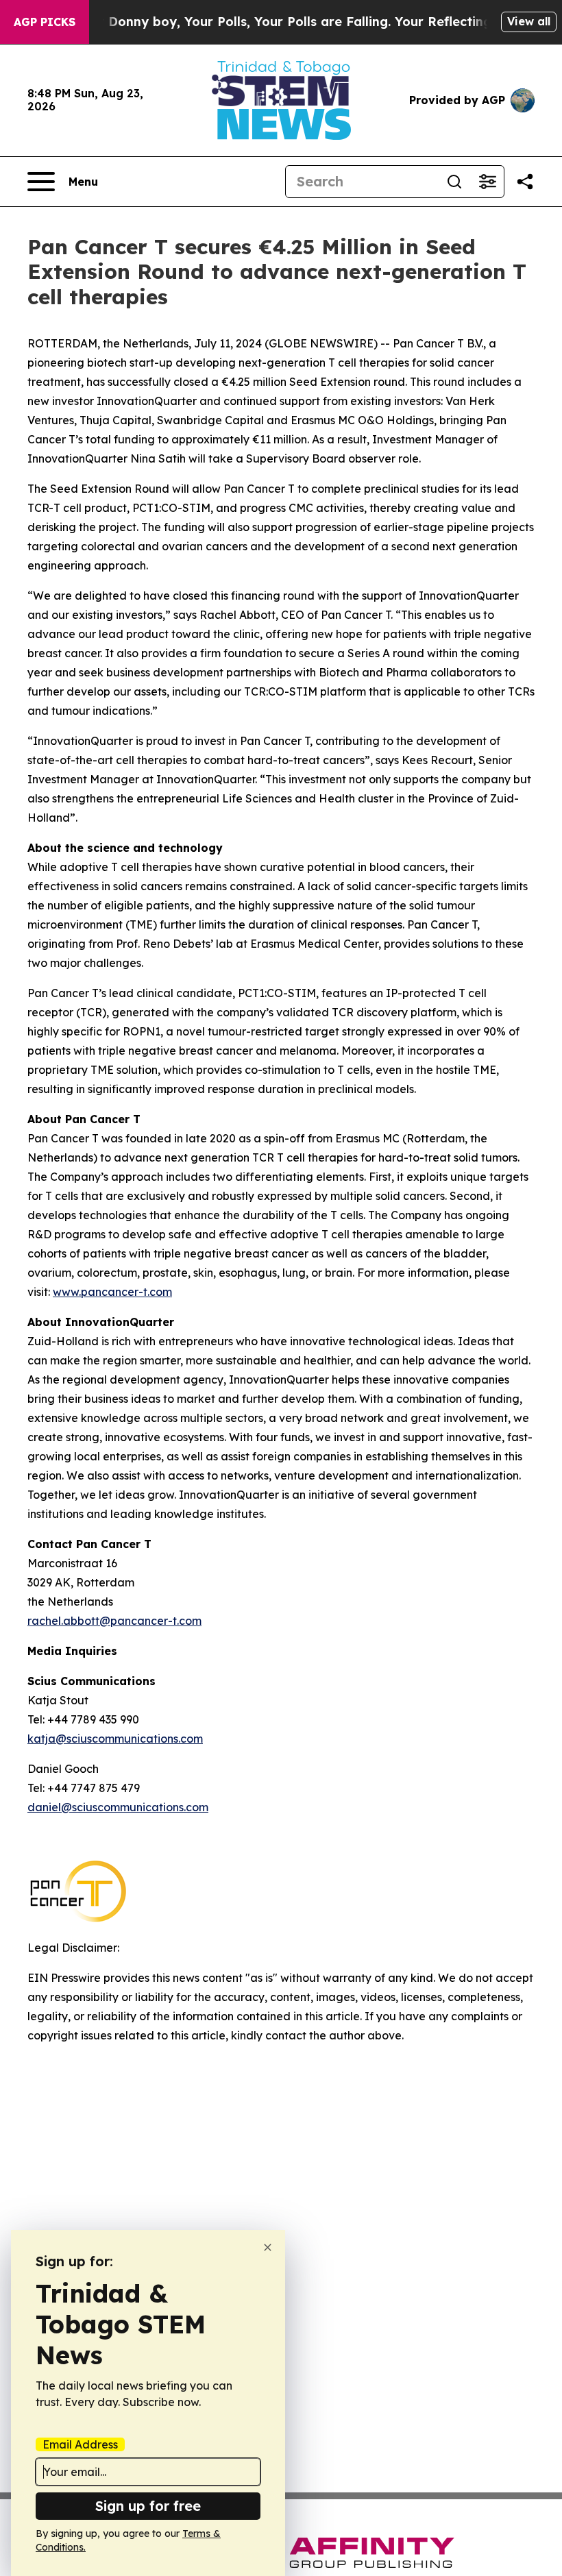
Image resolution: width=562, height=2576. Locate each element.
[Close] (268, 2247)
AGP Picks (45, 22)
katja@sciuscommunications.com (115, 1739)
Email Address (80, 2444)
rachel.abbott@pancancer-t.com (114, 1621)
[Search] (454, 182)
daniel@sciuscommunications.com (118, 1807)
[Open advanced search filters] (487, 182)
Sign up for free (148, 2506)
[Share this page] (525, 182)
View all (529, 21)
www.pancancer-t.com (112, 1292)
